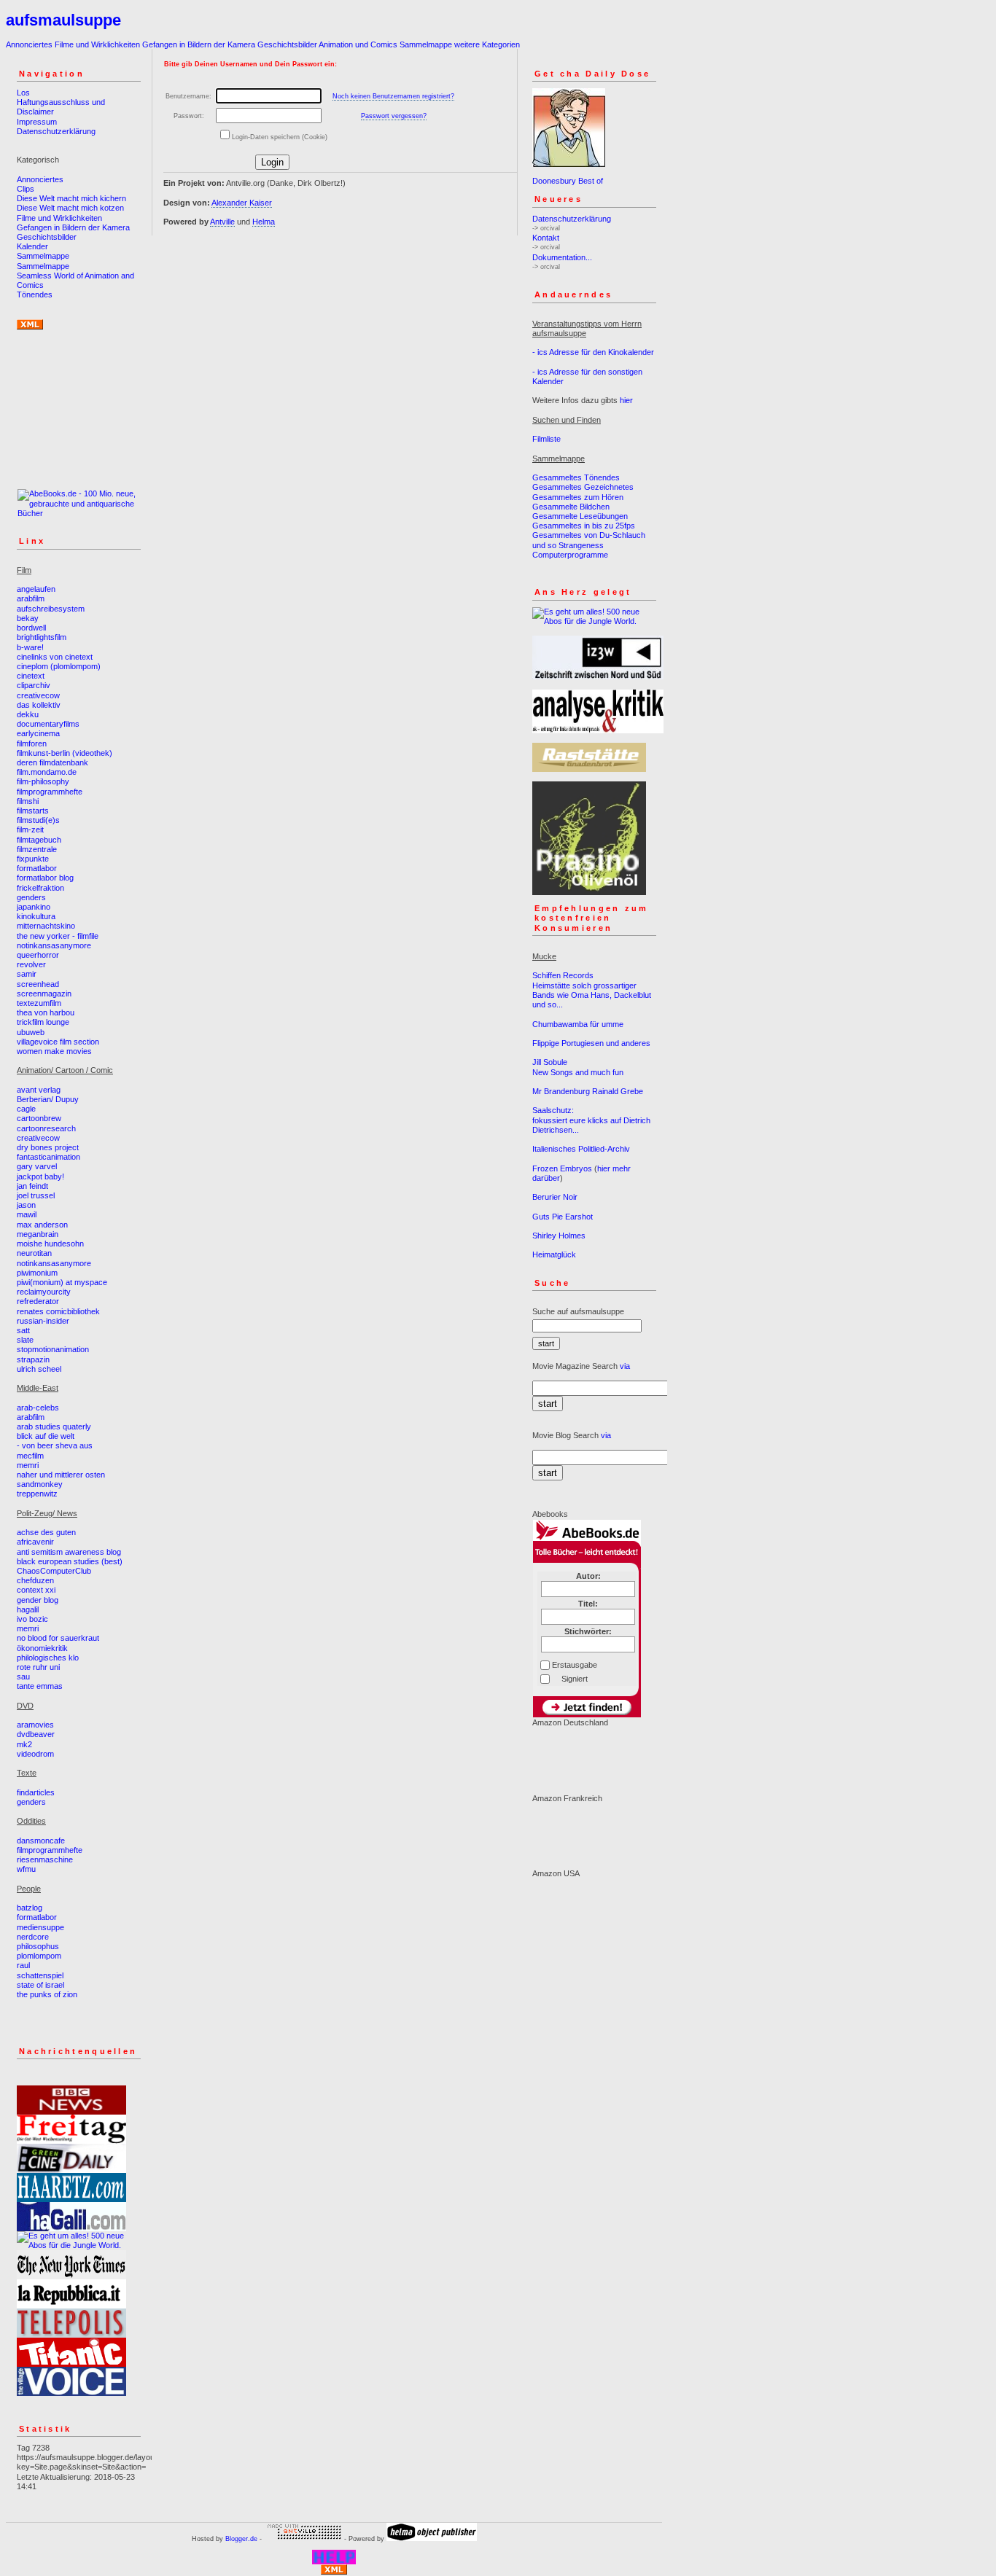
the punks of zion (47, 1994)
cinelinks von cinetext (55, 657)
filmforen (32, 743)
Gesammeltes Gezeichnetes (583, 487)
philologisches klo (48, 1658)
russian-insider (43, 1321)
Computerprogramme (570, 555)
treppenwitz (37, 1494)
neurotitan (34, 1253)
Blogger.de (241, 2539)
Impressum (37, 122)
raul (23, 1965)
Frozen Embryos (562, 1168)
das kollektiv (39, 705)
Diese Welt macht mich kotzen (70, 208)
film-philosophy (43, 781)
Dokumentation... (562, 257)
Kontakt (546, 238)
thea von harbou (46, 1012)
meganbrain (38, 1234)
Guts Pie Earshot (563, 1217)
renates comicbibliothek (58, 1311)
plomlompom (39, 1956)
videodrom (35, 1754)
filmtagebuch (39, 840)
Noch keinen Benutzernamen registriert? (393, 96)
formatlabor (37, 868)
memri (28, 1465)
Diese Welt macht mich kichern (71, 198)
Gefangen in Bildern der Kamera (199, 44)
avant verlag (39, 1090)
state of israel (40, 1985)
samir (27, 974)
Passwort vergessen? (394, 116)
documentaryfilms (48, 724)
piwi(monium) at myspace (62, 1282)
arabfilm (31, 598)
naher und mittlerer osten (61, 1475)
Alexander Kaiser (242, 203)
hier (626, 400)
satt (23, 1330)
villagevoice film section (58, 1042)
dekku (28, 714)
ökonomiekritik (42, 1648)
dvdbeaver (36, 1734)
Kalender (32, 246)
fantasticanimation (48, 1157)
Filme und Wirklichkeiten (97, 44)
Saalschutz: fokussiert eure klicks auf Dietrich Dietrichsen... (591, 1120)
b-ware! (30, 647)
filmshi (28, 801)
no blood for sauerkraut (58, 1638)
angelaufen (36, 589)
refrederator (38, 1301)
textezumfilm (39, 1003)
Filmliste (546, 439)
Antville (222, 222)
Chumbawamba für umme (578, 1024)
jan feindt (32, 1186)
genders (31, 897)
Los (23, 93)
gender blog (38, 1600)
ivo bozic (32, 1619)
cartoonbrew (39, 1118)
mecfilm (30, 1456)
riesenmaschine (45, 1859)
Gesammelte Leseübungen (580, 516)
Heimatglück (554, 1254)
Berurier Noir (555, 1197)
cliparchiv (34, 685)
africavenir (35, 1542)
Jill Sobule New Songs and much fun (578, 1067)
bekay (28, 618)
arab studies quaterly (54, 1426)
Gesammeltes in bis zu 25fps (584, 526)
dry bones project (48, 1147)
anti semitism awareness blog (69, 1552)
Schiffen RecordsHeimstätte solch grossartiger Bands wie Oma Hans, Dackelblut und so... (592, 990)
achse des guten (46, 1532)
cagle (26, 1109)
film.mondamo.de (47, 772)
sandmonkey (40, 1484)
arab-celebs (38, 1408)
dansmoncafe (41, 1841)
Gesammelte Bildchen (571, 507)
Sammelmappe (426, 44)
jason (26, 1205)
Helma (264, 222)
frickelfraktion (40, 888)
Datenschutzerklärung (56, 131)
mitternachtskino (46, 926)
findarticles (36, 1792)
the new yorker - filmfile (58, 936)
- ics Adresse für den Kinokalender (593, 352)
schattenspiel (40, 1975)
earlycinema (38, 733)
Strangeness (581, 545)
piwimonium (37, 1273)
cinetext (31, 676)
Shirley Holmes (559, 1236)
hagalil (28, 1609)
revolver (31, 964)
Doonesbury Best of (568, 181)
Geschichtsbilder (287, 44)
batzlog (30, 1908)
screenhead (38, 984)
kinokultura (36, 916)
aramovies (35, 1725)
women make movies (54, 1051)
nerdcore (33, 1937)
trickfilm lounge (43, 1022)
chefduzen (35, 1580)
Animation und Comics (358, 44)
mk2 (24, 1744)
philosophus (38, 1946)
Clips (26, 189)
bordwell (31, 628)
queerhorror (38, 955)
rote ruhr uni (38, 1667)
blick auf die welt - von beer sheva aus (55, 1441)
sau (23, 1677)
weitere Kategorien (487, 44)
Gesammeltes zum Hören (578, 497)
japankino (34, 907)
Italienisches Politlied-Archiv (581, 1149)
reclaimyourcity (44, 1292)
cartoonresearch (46, 1128)
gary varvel (37, 1166)
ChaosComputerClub (54, 1571)
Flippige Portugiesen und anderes (591, 1043)
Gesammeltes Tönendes (576, 477)
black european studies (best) (70, 1561)
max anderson (42, 1225)
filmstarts (33, 811)
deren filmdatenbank (52, 762)
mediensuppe (40, 1927)
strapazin (33, 1359)
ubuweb (31, 1032)
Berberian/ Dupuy (48, 1099)
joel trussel (36, 1195)
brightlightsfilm (42, 637)
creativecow (38, 695)
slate (25, 1340)
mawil (27, 1214)
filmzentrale (37, 849)
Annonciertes (29, 44)
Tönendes (35, 294)
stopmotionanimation (53, 1349)
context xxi (36, 1590)
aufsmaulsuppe (63, 20)
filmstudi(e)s (38, 820)
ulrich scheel (39, 1369)
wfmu (26, 1869)
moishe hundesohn (50, 1244)
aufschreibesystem (51, 609)
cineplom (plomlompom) (59, 666)
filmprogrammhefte (50, 792)
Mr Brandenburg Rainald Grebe (588, 1091)
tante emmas (40, 1686)
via (625, 1366)
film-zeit (30, 830)
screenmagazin (44, 994)
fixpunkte (33, 859)
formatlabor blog (45, 878)
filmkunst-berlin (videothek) (65, 753)
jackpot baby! (40, 1176)
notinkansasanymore (54, 945)
